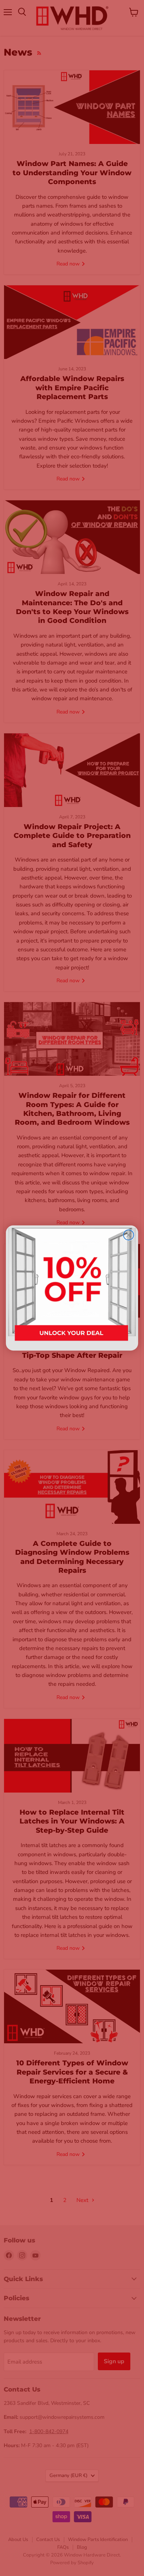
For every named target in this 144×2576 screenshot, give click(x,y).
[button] (72, 1288)
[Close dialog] (128, 1235)
